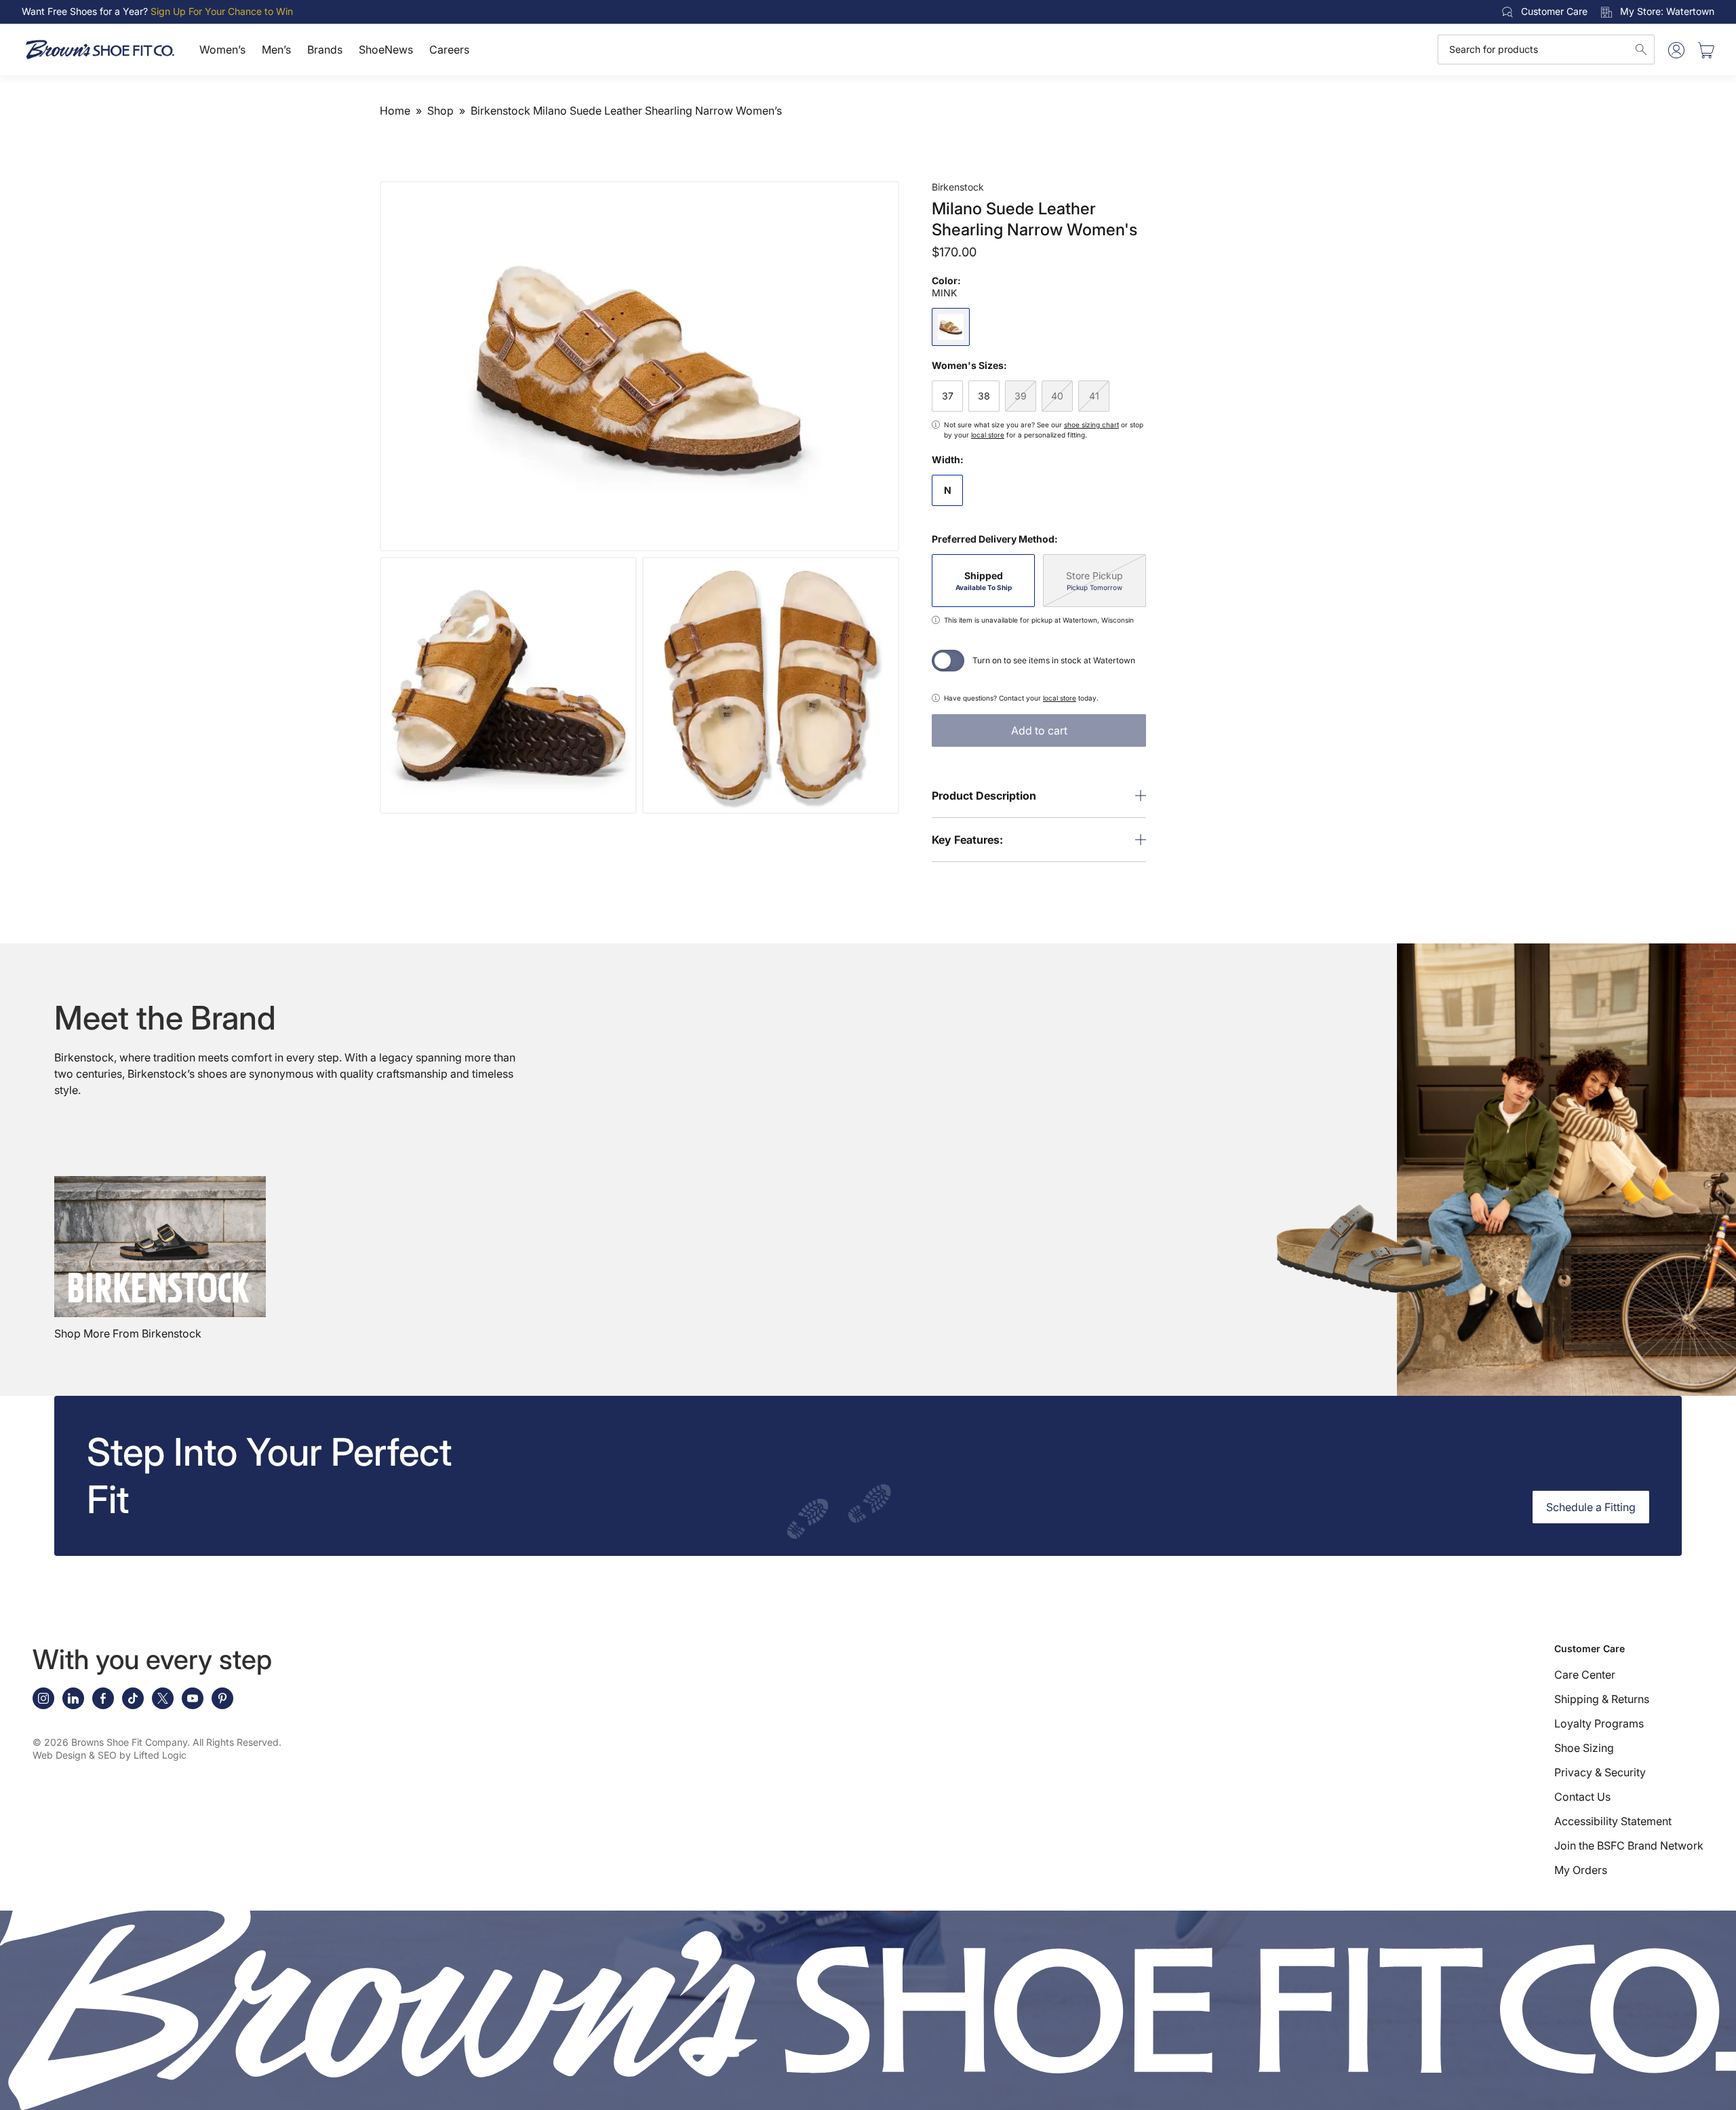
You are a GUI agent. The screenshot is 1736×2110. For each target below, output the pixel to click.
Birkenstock (958, 187)
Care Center (1585, 1675)
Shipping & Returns (1602, 1699)
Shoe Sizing (1584, 1748)
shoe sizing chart (1091, 425)
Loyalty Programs (1599, 1723)
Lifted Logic (160, 1755)
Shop (440, 111)
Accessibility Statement (1613, 1821)
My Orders (1581, 1870)
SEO (107, 1755)
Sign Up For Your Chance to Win (222, 11)
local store (988, 435)
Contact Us (1582, 1797)
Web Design (59, 1755)
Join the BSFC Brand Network (1629, 1845)
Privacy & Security (1600, 1772)
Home (395, 111)
